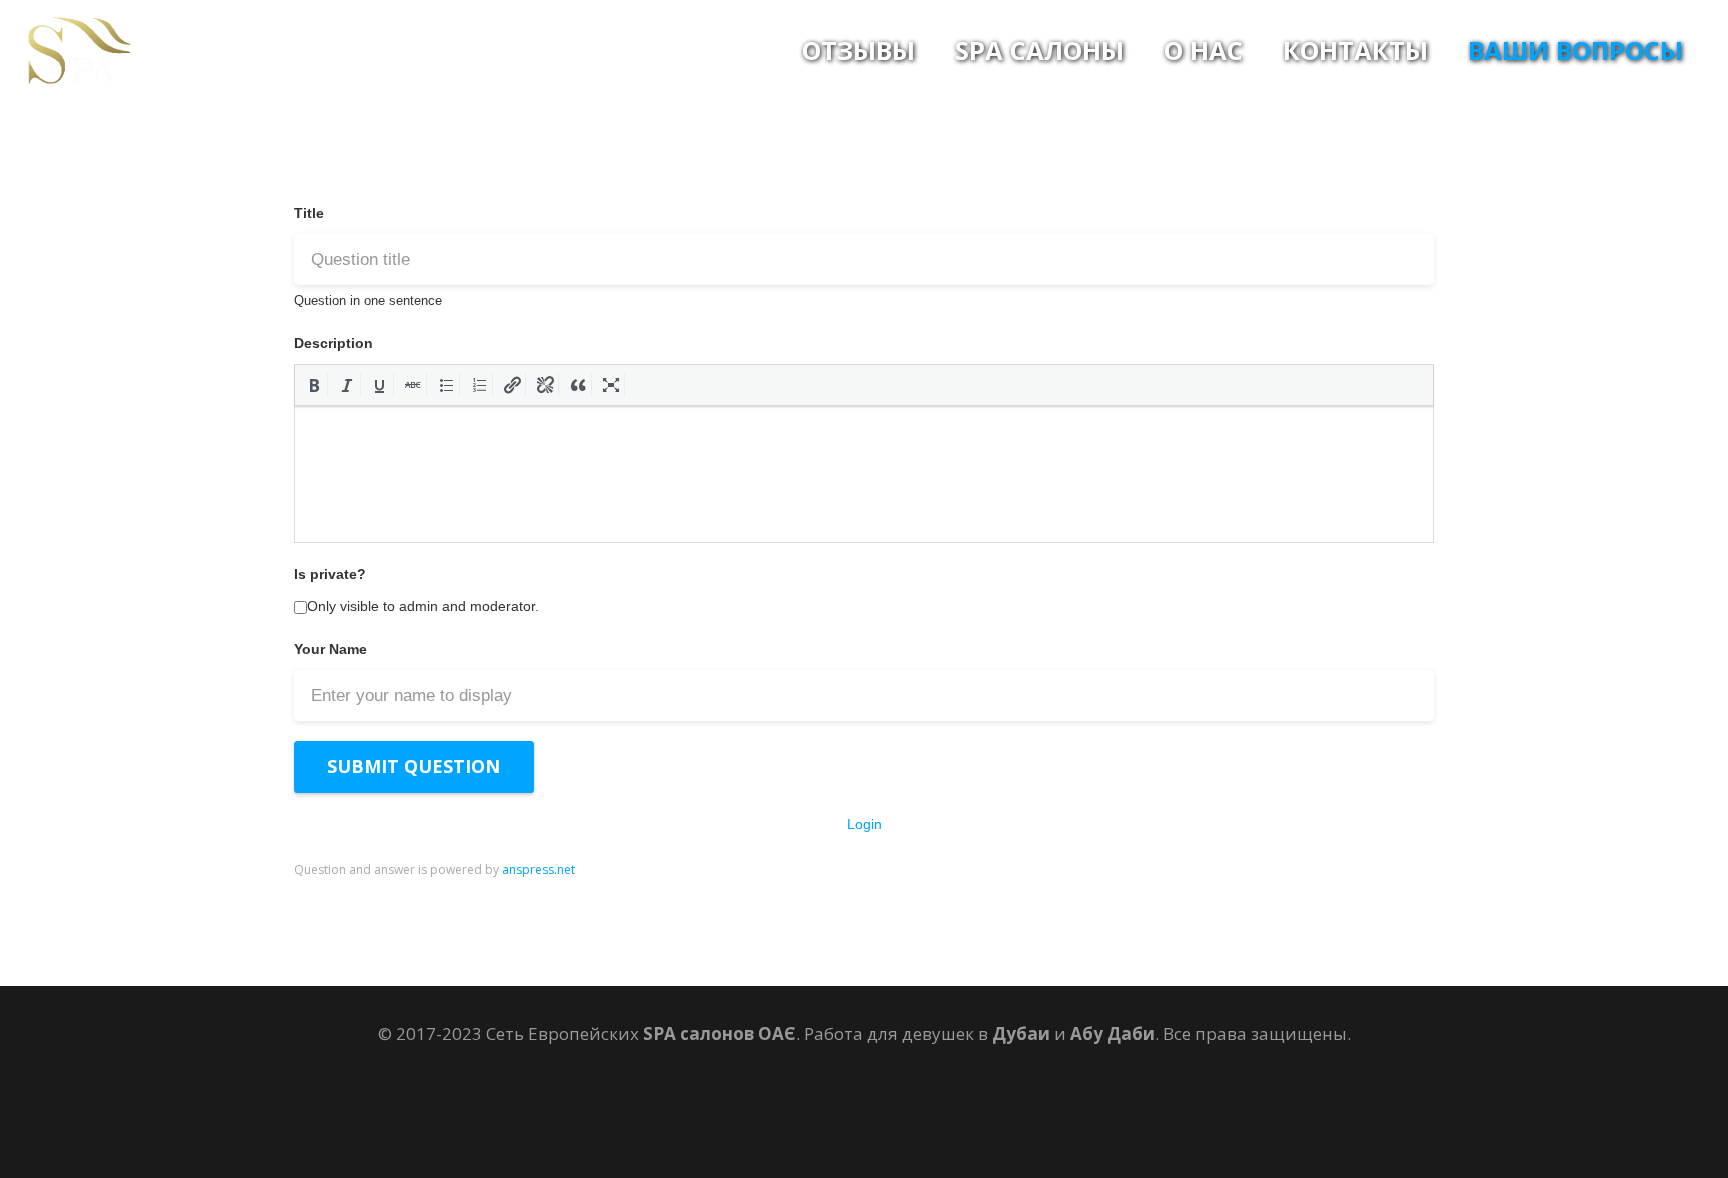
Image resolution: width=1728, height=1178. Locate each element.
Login (864, 824)
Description (333, 343)
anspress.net (538, 869)
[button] (314, 385)
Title (309, 213)
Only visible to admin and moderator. (423, 606)
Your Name (330, 649)
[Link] (78, 50)
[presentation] (314, 385)
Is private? (330, 574)
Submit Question (413, 766)
